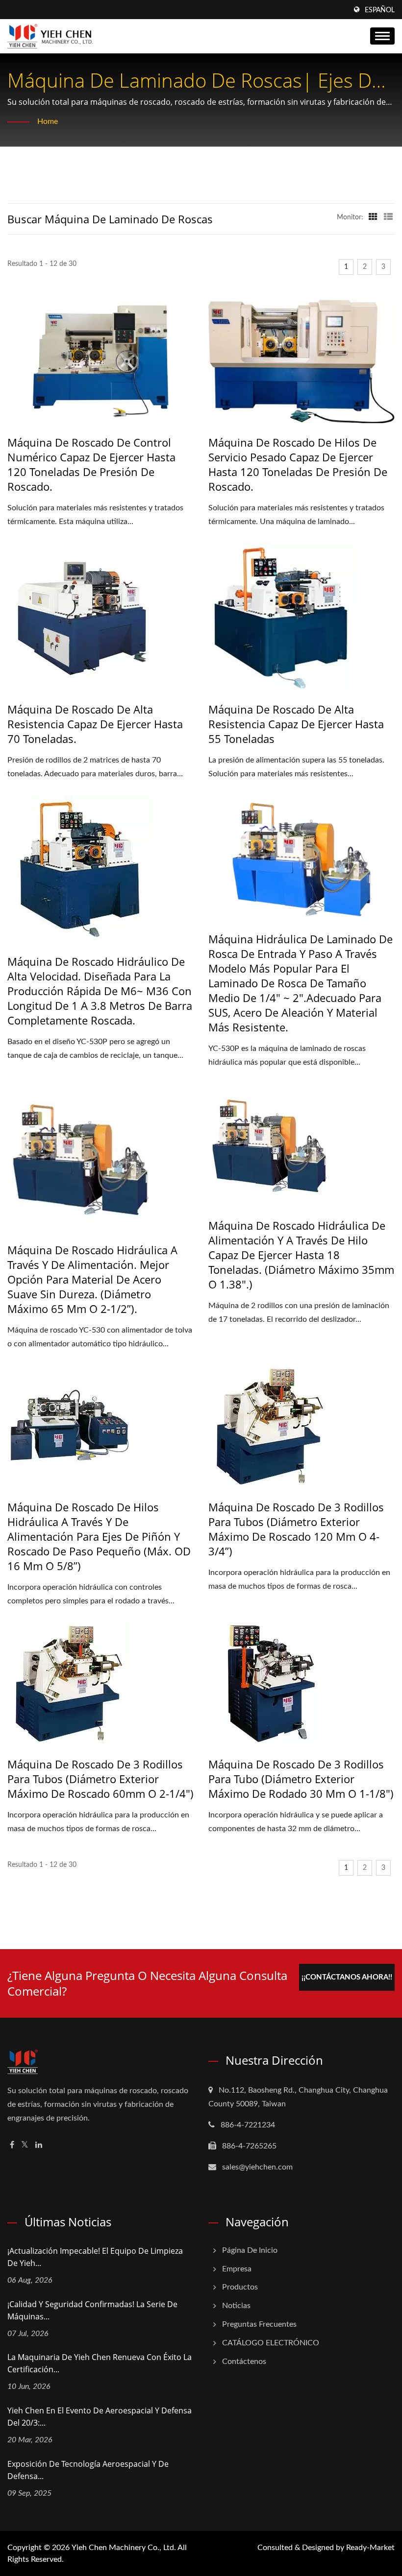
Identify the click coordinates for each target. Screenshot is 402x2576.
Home (48, 121)
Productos (240, 2287)
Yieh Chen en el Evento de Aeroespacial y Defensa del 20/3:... (100, 2417)
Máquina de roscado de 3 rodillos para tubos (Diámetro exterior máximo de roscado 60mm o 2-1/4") (100, 1779)
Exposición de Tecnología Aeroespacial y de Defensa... (88, 2470)
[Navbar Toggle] (382, 36)
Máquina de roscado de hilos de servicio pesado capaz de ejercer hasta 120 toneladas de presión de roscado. (298, 464)
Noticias (236, 2306)
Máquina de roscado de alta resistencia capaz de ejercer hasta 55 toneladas (296, 724)
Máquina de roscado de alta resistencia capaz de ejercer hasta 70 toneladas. (95, 724)
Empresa (237, 2269)
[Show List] (388, 217)
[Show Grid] (373, 217)
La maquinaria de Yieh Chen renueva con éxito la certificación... (100, 2363)
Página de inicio (250, 2250)
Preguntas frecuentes (259, 2324)
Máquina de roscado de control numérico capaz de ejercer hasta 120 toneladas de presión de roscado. (91, 464)
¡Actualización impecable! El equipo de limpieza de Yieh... (95, 2257)
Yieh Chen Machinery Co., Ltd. (124, 2548)
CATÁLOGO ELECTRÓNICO (271, 2343)
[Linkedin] (39, 2145)
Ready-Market (370, 2548)
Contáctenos (244, 2361)
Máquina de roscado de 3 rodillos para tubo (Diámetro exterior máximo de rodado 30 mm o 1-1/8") (301, 1779)
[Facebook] (12, 2145)
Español (380, 10)
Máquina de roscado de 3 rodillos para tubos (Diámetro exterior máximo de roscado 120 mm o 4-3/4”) (296, 1529)
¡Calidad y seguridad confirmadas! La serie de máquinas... (92, 2310)
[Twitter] (25, 2145)
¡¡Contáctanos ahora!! (347, 1977)
